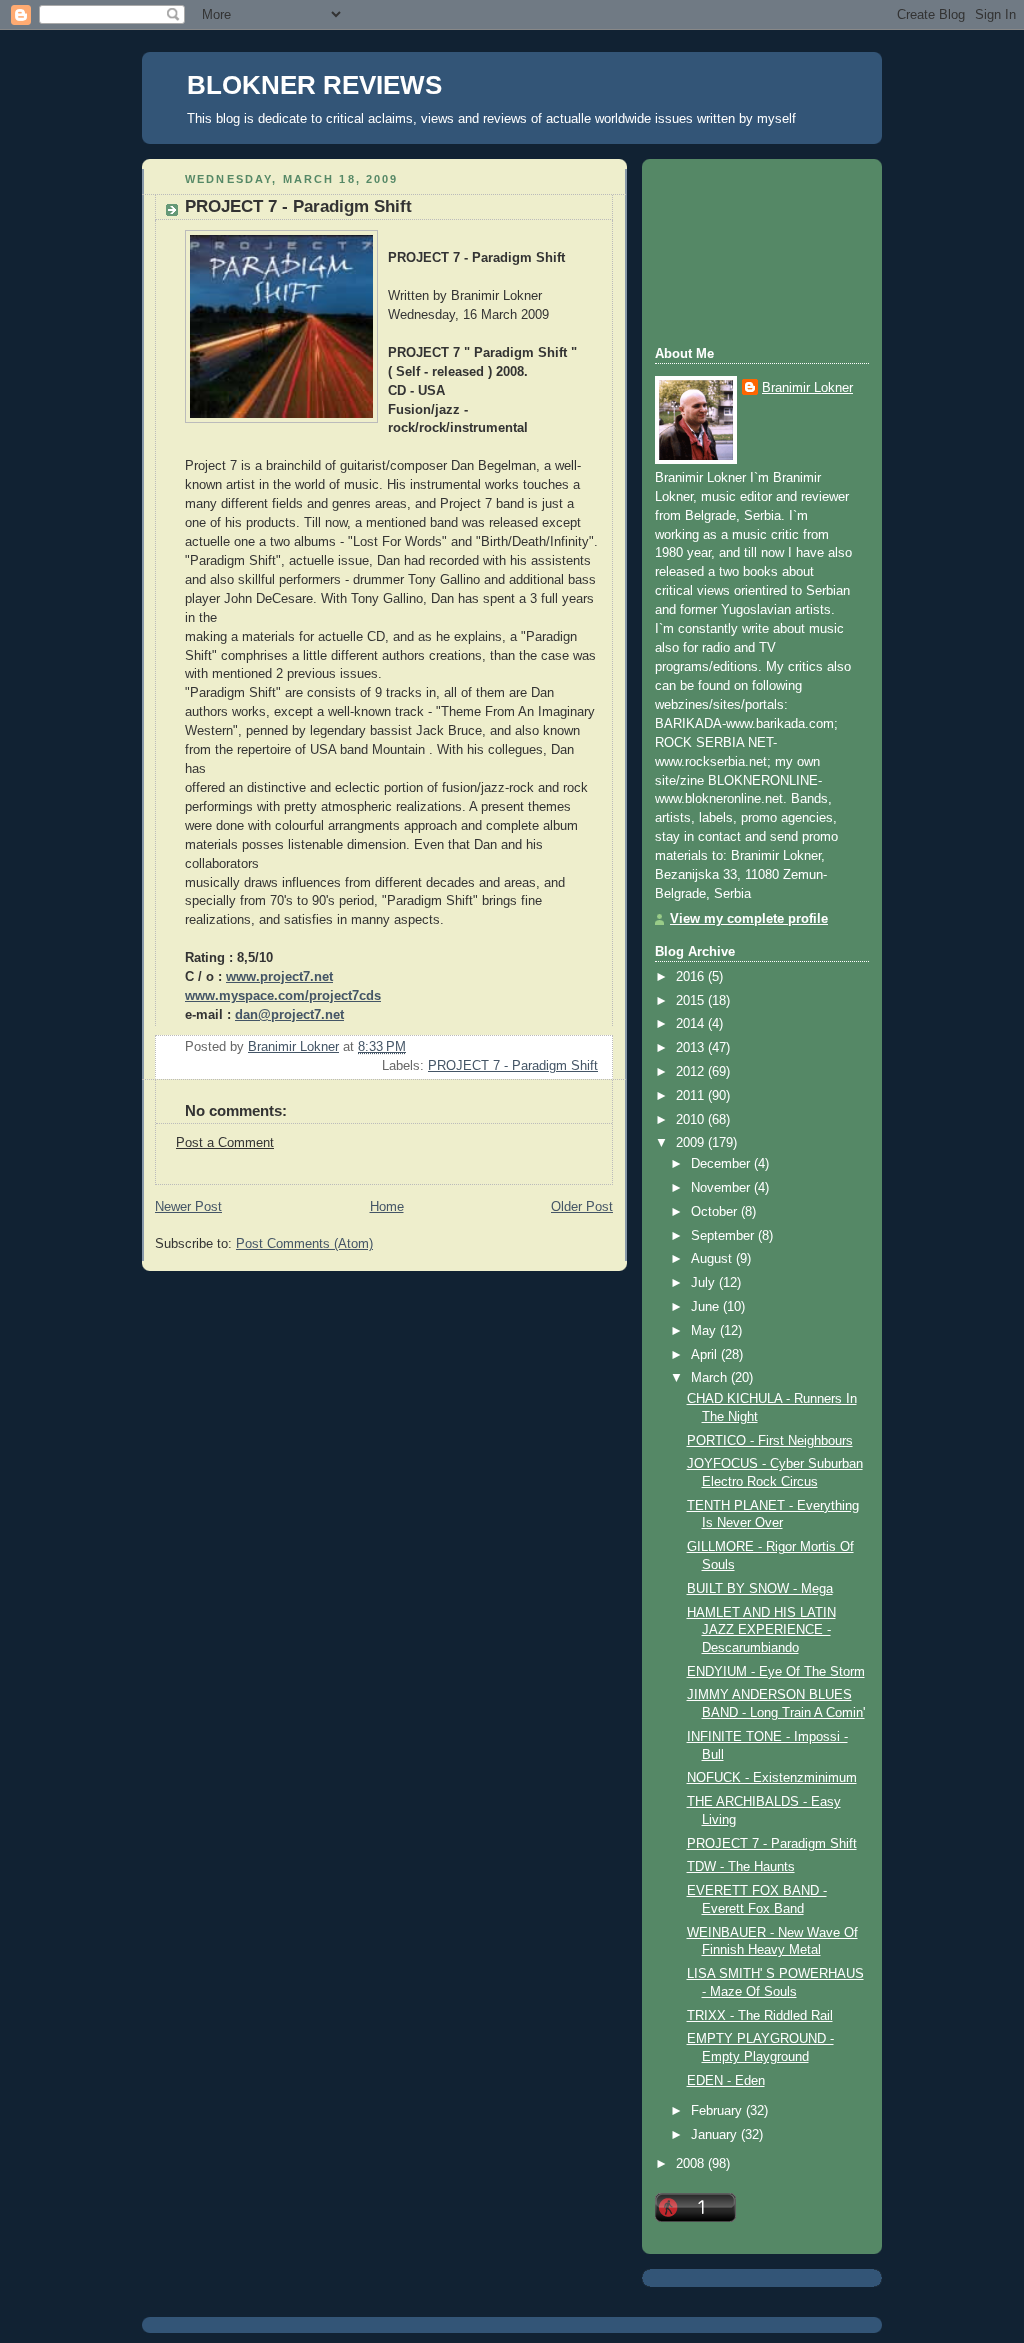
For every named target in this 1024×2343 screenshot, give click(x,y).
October (716, 1212)
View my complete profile (749, 919)
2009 (692, 1143)
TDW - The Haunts (741, 1867)
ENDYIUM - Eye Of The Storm (776, 1672)
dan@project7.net (289, 1015)
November (722, 1188)
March (711, 1378)
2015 (692, 1001)
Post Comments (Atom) (304, 1244)
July (705, 1283)
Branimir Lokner (807, 388)
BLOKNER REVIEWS (314, 85)
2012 (692, 1072)
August (713, 1259)
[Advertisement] (745, 250)
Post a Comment (225, 1143)
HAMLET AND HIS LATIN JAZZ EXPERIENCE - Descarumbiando (761, 1630)
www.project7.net (279, 977)
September (724, 1236)
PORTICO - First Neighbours (770, 1441)
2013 (692, 1048)
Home (387, 1207)
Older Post (582, 1207)
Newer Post (188, 1207)
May (705, 1331)
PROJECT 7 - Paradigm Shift (513, 1066)
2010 (692, 1120)
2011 (692, 1096)
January (716, 2135)
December (722, 1164)
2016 (692, 977)
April (706, 1355)
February (718, 2111)
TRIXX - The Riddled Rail (760, 2016)
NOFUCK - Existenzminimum (772, 1778)
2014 (692, 1024)
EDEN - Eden (726, 2081)
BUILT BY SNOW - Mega (760, 1589)
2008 (692, 2164)
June (707, 1307)
